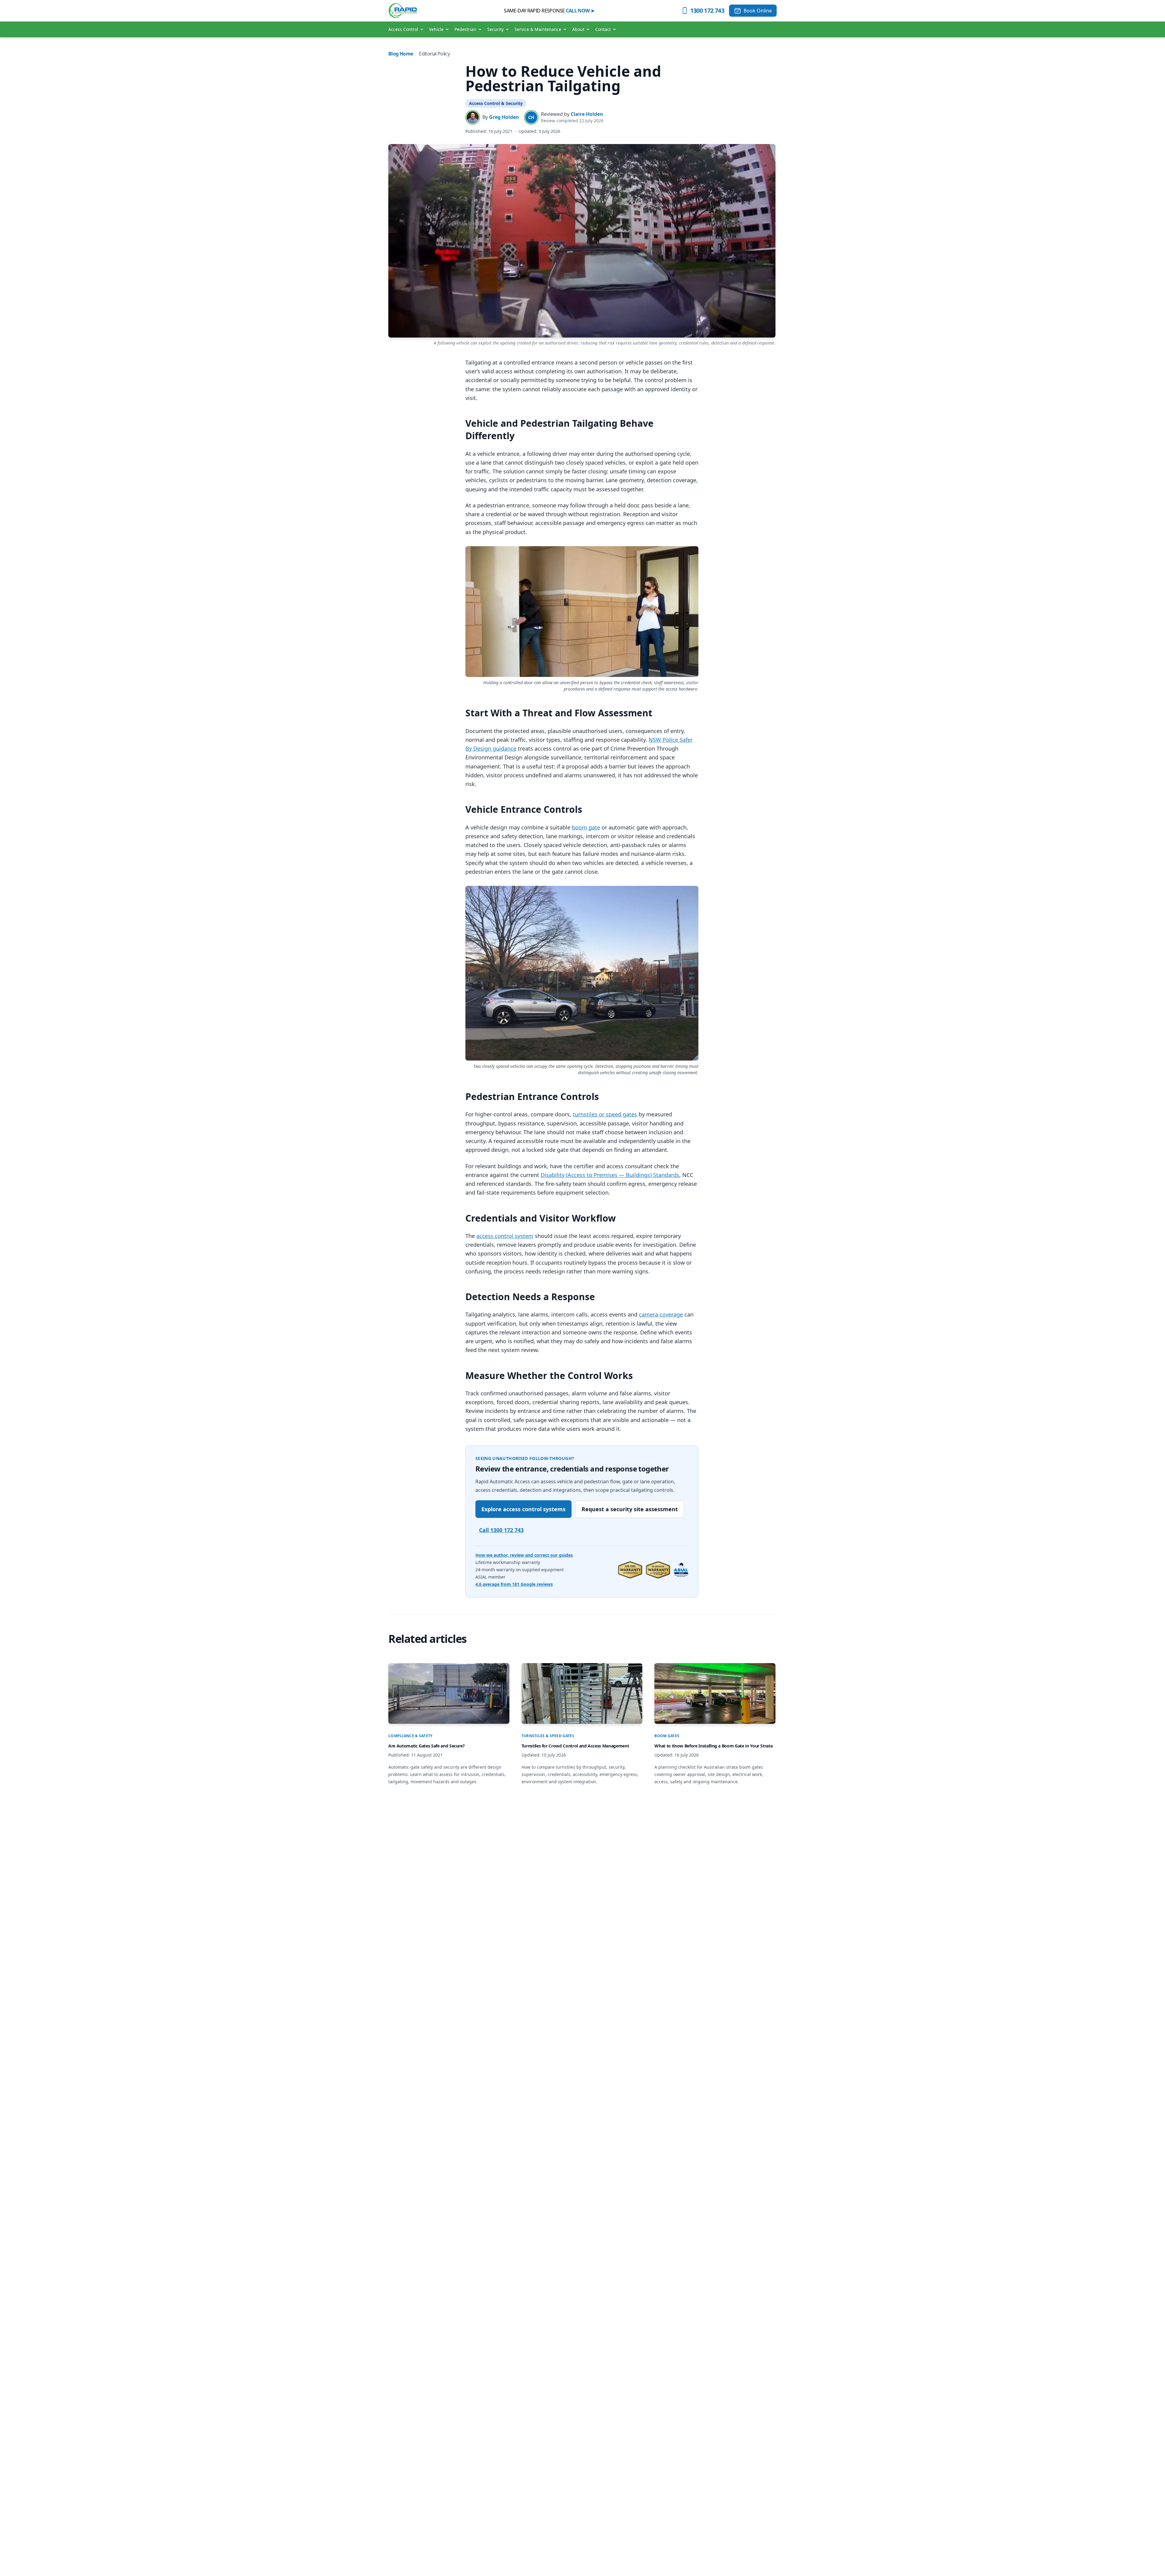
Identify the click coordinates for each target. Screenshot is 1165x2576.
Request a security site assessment (630, 1509)
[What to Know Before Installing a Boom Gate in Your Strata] (715, 1693)
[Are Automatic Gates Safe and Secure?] (449, 1693)
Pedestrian (465, 29)
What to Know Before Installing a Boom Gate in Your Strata (713, 1746)
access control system (505, 1236)
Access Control (403, 29)
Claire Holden (587, 114)
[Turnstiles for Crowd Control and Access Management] (582, 1693)
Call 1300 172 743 (501, 1530)
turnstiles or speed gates (605, 1114)
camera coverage (661, 1314)
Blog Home (401, 54)
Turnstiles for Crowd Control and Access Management (575, 1746)
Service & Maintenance (538, 29)
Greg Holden (504, 117)
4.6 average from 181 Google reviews (514, 1584)
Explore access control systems (523, 1509)
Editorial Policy (434, 54)
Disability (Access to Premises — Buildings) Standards (610, 1175)
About (578, 29)
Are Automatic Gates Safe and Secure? (426, 1746)
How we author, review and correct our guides (524, 1555)
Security (495, 29)
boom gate (586, 827)
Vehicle (436, 29)
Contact (603, 29)
